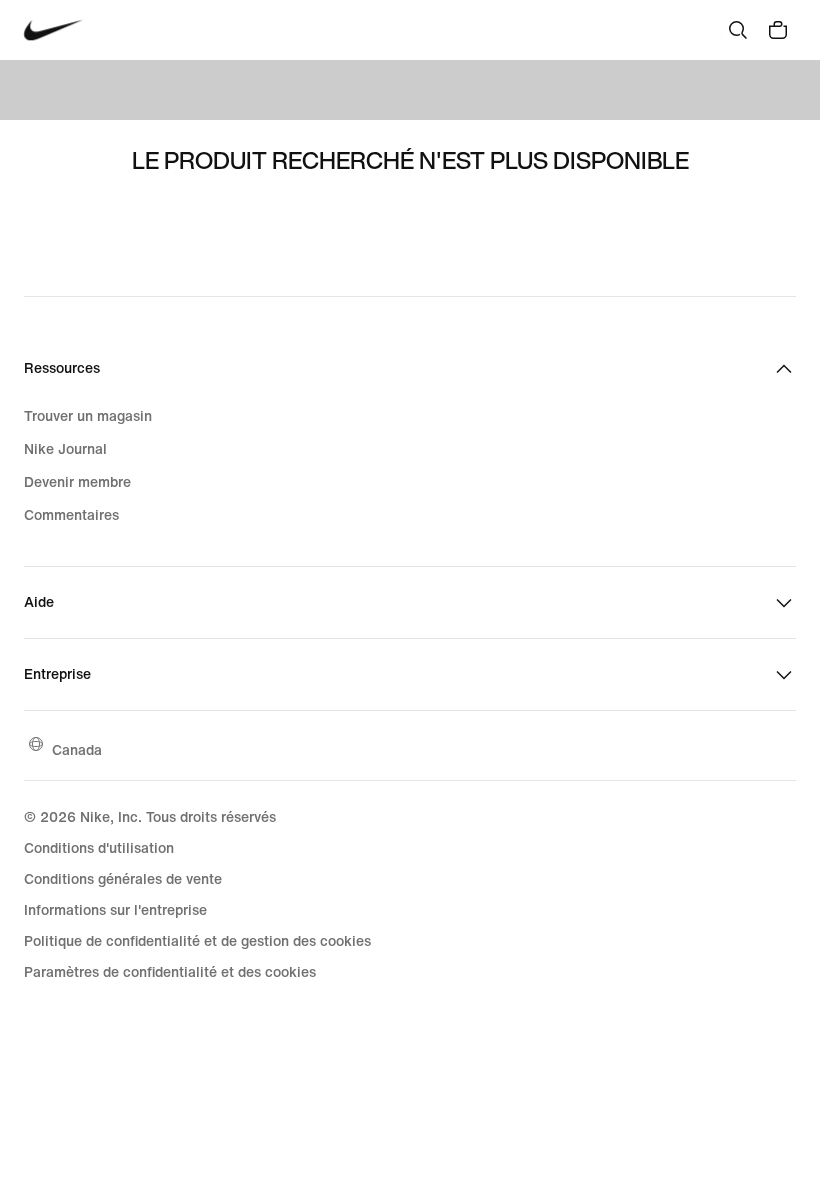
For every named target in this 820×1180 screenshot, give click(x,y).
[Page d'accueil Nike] (53, 30)
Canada (77, 749)
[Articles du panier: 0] (778, 30)
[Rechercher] (738, 30)
